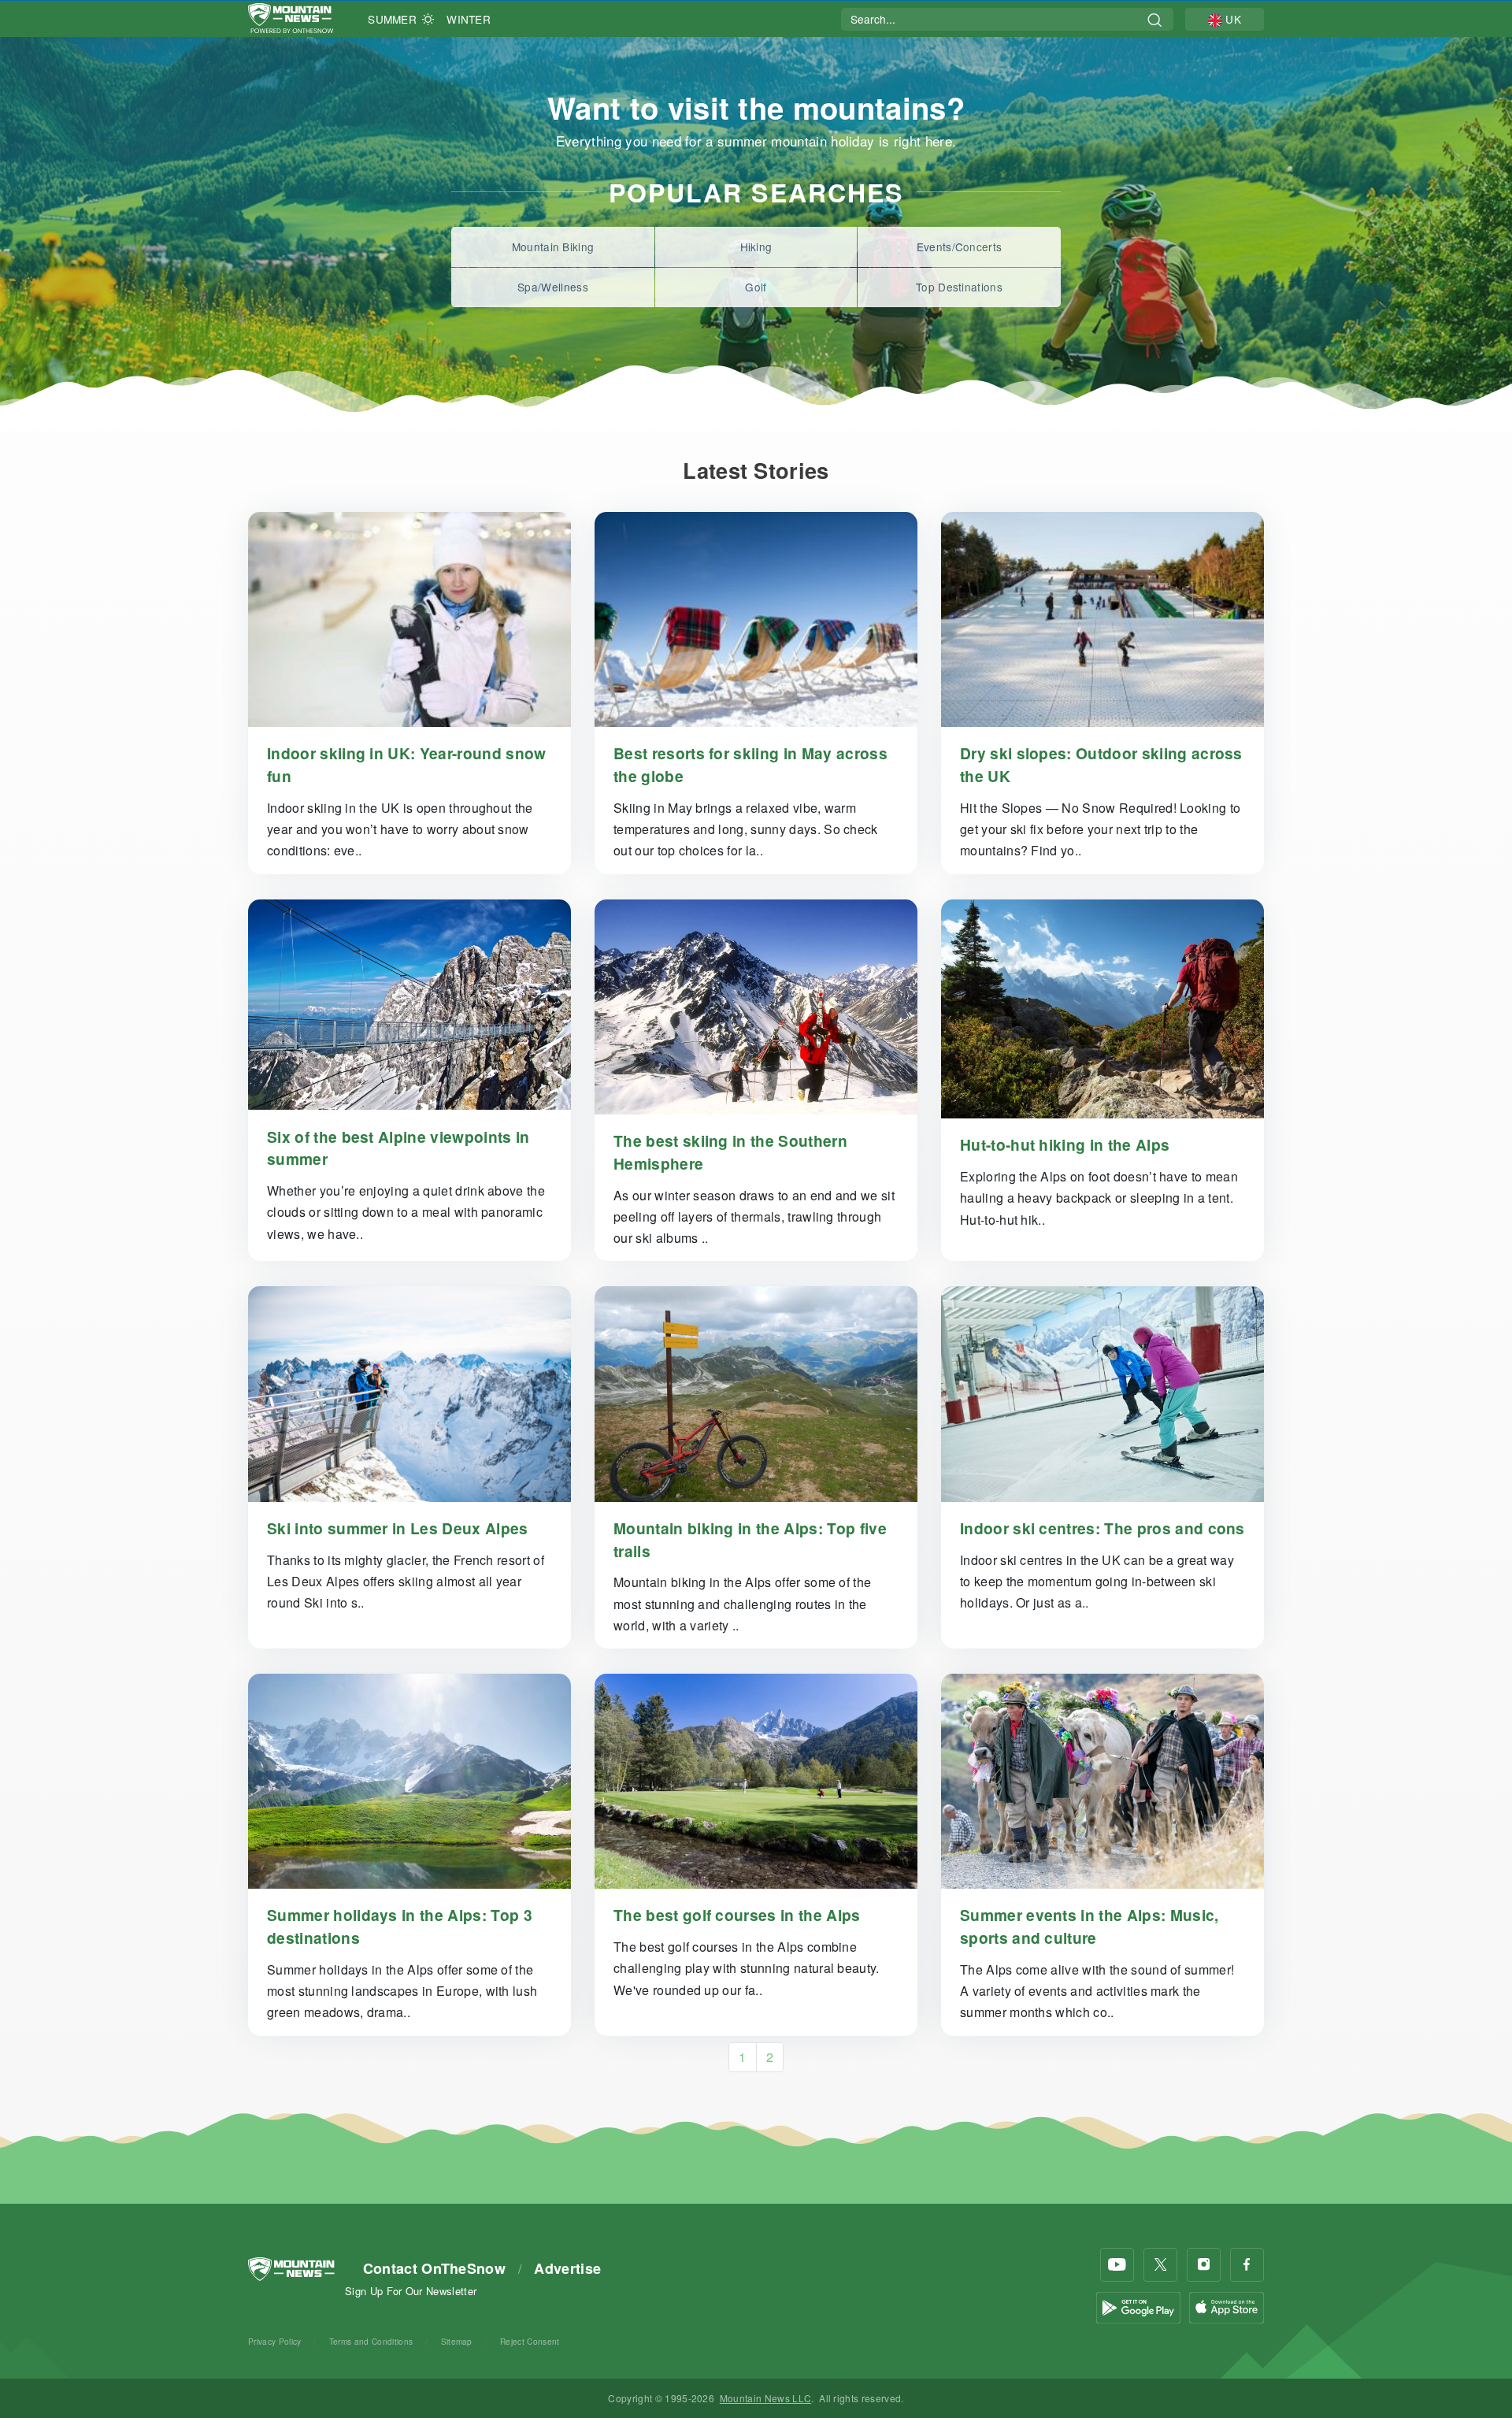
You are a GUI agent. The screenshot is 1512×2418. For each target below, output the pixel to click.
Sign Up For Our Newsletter (411, 2291)
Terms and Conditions (371, 2341)
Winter (469, 19)
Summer (392, 19)
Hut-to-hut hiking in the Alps (1065, 1144)
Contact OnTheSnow (434, 2268)
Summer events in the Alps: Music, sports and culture (1090, 1926)
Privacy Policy (274, 2341)
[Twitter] (1160, 2265)
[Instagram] (1204, 2265)
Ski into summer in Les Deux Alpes (398, 1528)
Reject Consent (530, 2341)
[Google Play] (1138, 2306)
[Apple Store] (1227, 2306)
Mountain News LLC (765, 2398)
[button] (1225, 19)
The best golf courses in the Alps (737, 1915)
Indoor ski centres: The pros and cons (1102, 1528)
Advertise (567, 2268)
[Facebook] (1247, 2265)
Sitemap (457, 2341)
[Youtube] (1117, 2265)
